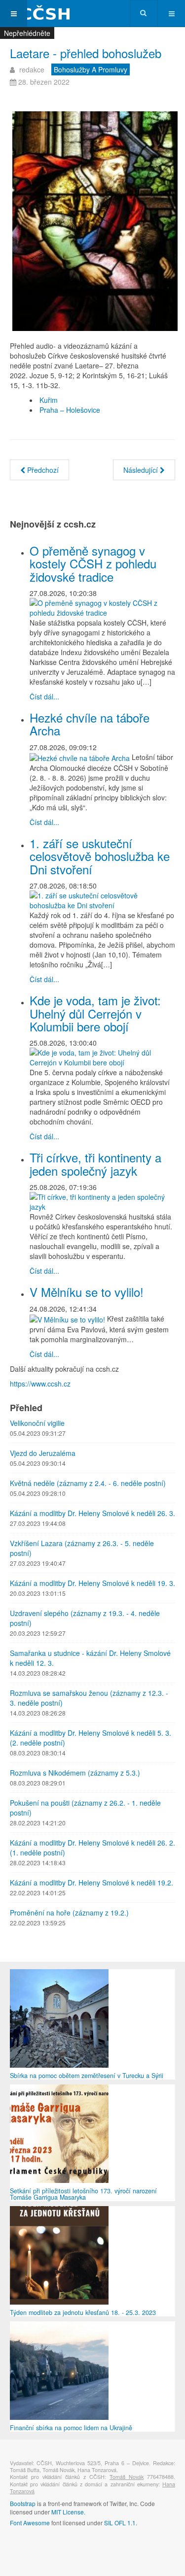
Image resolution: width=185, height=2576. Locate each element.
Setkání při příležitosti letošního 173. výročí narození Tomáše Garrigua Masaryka (83, 2194)
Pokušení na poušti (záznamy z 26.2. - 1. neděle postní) (85, 1808)
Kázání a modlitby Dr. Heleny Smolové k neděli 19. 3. (92, 1583)
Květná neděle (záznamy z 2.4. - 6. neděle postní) (88, 1483)
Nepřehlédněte (27, 33)
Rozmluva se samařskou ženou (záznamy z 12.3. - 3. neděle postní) (89, 1698)
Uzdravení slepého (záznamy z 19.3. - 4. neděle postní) (85, 1618)
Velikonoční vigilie (37, 1423)
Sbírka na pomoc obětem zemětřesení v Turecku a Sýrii (87, 2076)
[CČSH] (39, 14)
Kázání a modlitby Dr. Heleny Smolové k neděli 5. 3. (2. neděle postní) (91, 1738)
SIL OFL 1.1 (120, 2523)
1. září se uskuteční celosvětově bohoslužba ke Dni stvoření (100, 856)
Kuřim (49, 400)
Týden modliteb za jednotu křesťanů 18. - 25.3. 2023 (83, 2312)
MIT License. (68, 2512)
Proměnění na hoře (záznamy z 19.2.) (69, 1913)
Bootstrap (23, 2503)
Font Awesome (30, 2523)
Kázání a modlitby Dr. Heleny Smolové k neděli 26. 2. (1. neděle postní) (92, 1848)
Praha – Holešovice (70, 410)
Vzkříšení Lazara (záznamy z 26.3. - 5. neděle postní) (82, 1548)
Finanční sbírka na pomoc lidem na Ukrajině (71, 2428)
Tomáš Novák (127, 2477)
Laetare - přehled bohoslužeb (86, 53)
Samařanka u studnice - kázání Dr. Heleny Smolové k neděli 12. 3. (90, 1658)
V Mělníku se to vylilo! (87, 1292)
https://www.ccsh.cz (40, 1384)
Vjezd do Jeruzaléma (43, 1453)
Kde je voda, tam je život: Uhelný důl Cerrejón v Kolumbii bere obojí (95, 1013)
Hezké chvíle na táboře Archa (90, 724)
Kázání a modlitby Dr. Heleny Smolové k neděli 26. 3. (92, 1513)
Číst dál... (44, 696)
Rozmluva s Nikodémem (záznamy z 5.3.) (75, 1773)
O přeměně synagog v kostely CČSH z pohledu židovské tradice (93, 563)
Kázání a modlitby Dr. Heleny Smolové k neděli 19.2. (92, 1882)
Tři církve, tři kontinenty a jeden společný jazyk (95, 1164)
